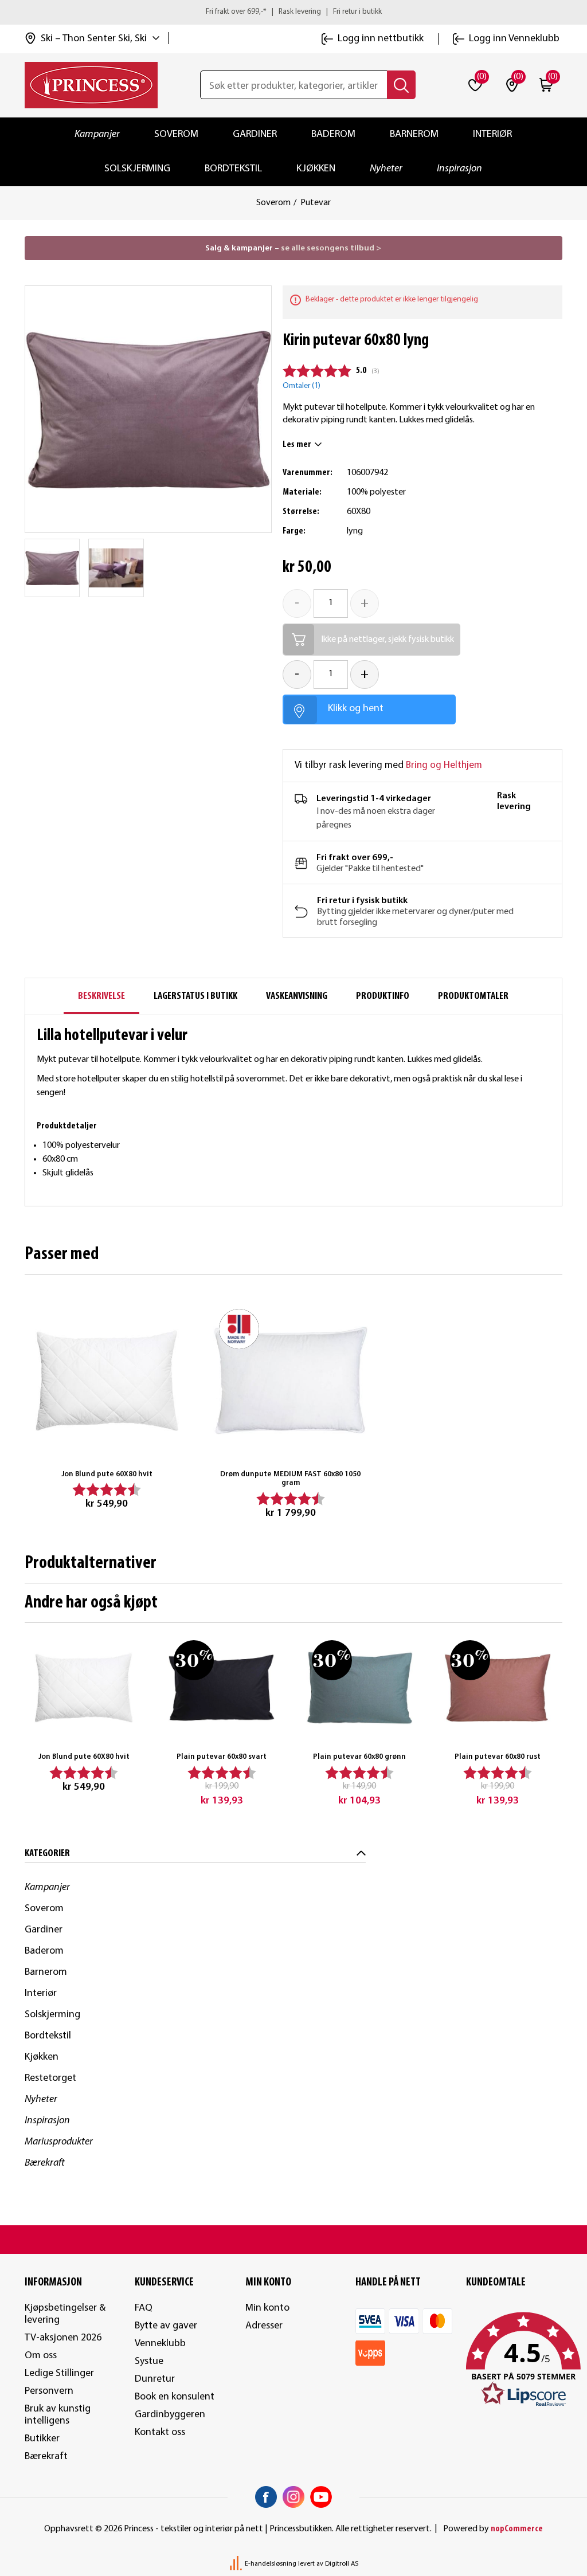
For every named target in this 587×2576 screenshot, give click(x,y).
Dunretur (155, 2379)
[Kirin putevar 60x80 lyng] (52, 568)
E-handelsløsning (271, 2564)
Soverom (176, 134)
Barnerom (414, 134)
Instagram (293, 2497)
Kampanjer (97, 134)
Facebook (266, 2497)
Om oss (41, 2356)
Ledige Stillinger (59, 2373)
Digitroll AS (342, 2564)
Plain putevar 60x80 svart (222, 1757)
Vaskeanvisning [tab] (297, 996)
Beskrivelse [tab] (101, 996)
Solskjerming (137, 169)
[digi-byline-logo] (237, 2564)
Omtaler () (302, 386)
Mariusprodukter (59, 2142)
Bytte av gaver (166, 2326)
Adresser (264, 2326)
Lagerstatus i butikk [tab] (195, 996)
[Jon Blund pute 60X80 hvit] (107, 1381)
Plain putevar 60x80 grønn (359, 1757)
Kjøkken (316, 169)
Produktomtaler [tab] (473, 996)
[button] (514, 2360)
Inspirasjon (459, 169)
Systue (149, 2361)
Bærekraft (45, 2163)
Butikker (42, 2439)
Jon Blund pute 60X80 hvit (107, 1474)
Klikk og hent (356, 709)
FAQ (144, 2308)
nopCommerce (517, 2529)
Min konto (267, 2308)
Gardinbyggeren (170, 2415)
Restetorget (50, 2078)
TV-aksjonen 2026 (63, 2338)
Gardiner (255, 134)
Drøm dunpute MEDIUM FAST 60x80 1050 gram (290, 1479)
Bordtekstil (233, 169)
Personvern (49, 2391)
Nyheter (386, 169)
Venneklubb (160, 2344)
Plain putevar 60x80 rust (498, 1757)
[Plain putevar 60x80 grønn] (360, 1688)
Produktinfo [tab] (383, 996)
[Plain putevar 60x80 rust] (498, 1688)
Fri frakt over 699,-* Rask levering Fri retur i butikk (294, 12)
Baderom (333, 134)
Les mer (297, 445)
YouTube (321, 2497)
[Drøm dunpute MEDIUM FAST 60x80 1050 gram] (291, 1381)
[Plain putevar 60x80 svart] (222, 1688)
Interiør (492, 134)
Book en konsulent (175, 2397)
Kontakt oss (160, 2432)
